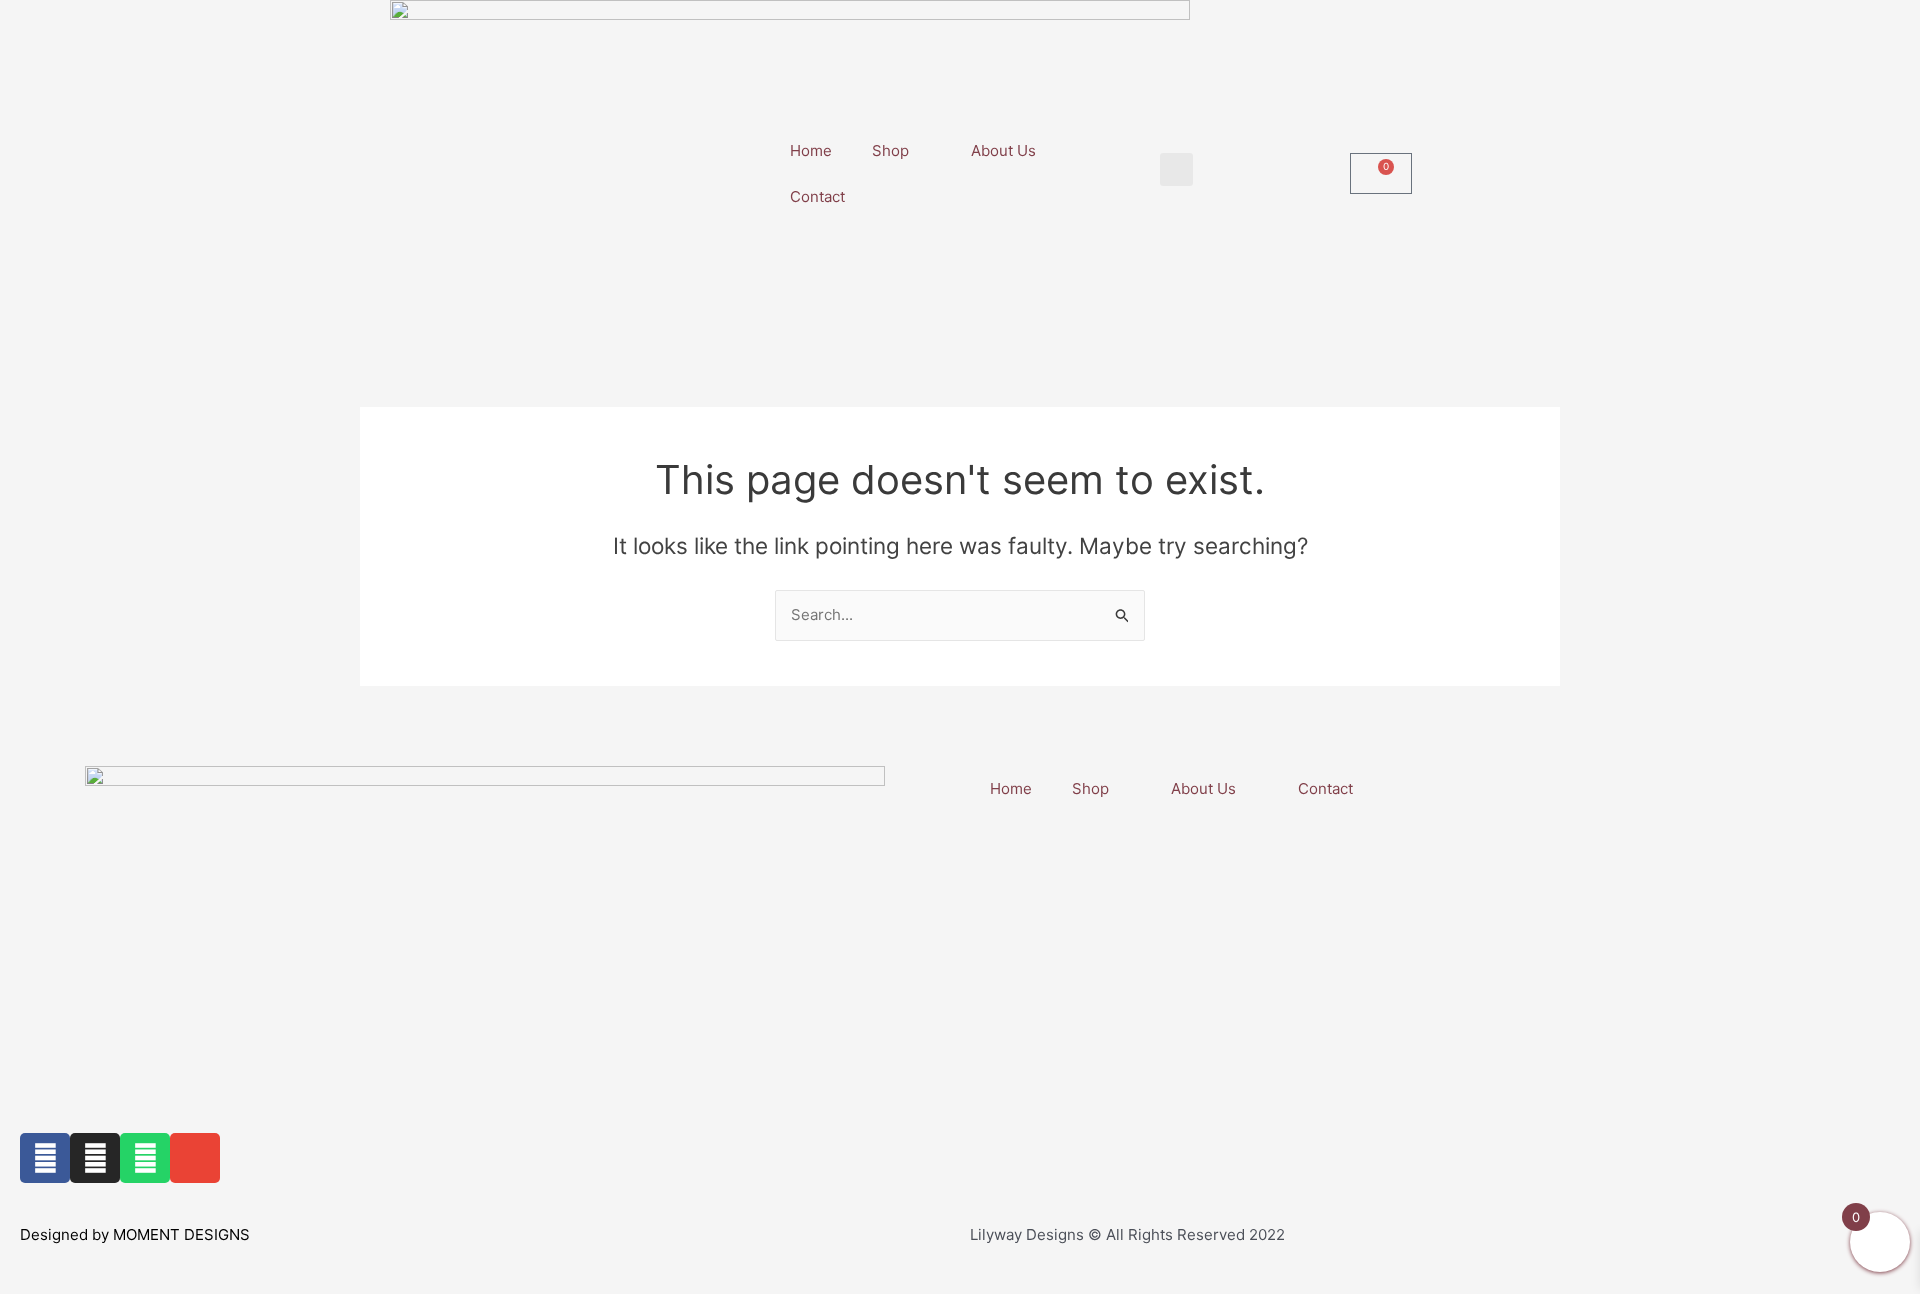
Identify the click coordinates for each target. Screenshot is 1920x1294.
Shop (890, 150)
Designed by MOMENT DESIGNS (135, 1234)
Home (811, 150)
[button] (1176, 169)
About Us (1003, 150)
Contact (817, 196)
